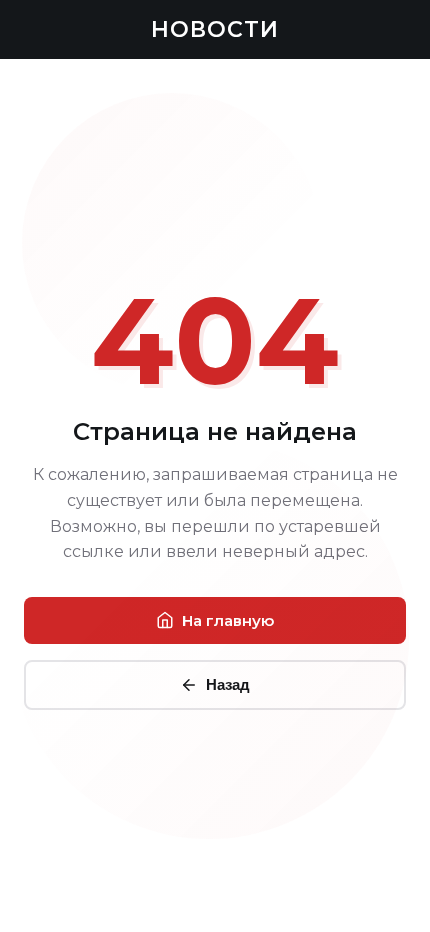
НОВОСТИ (215, 29)
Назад (228, 684)
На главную (228, 620)
